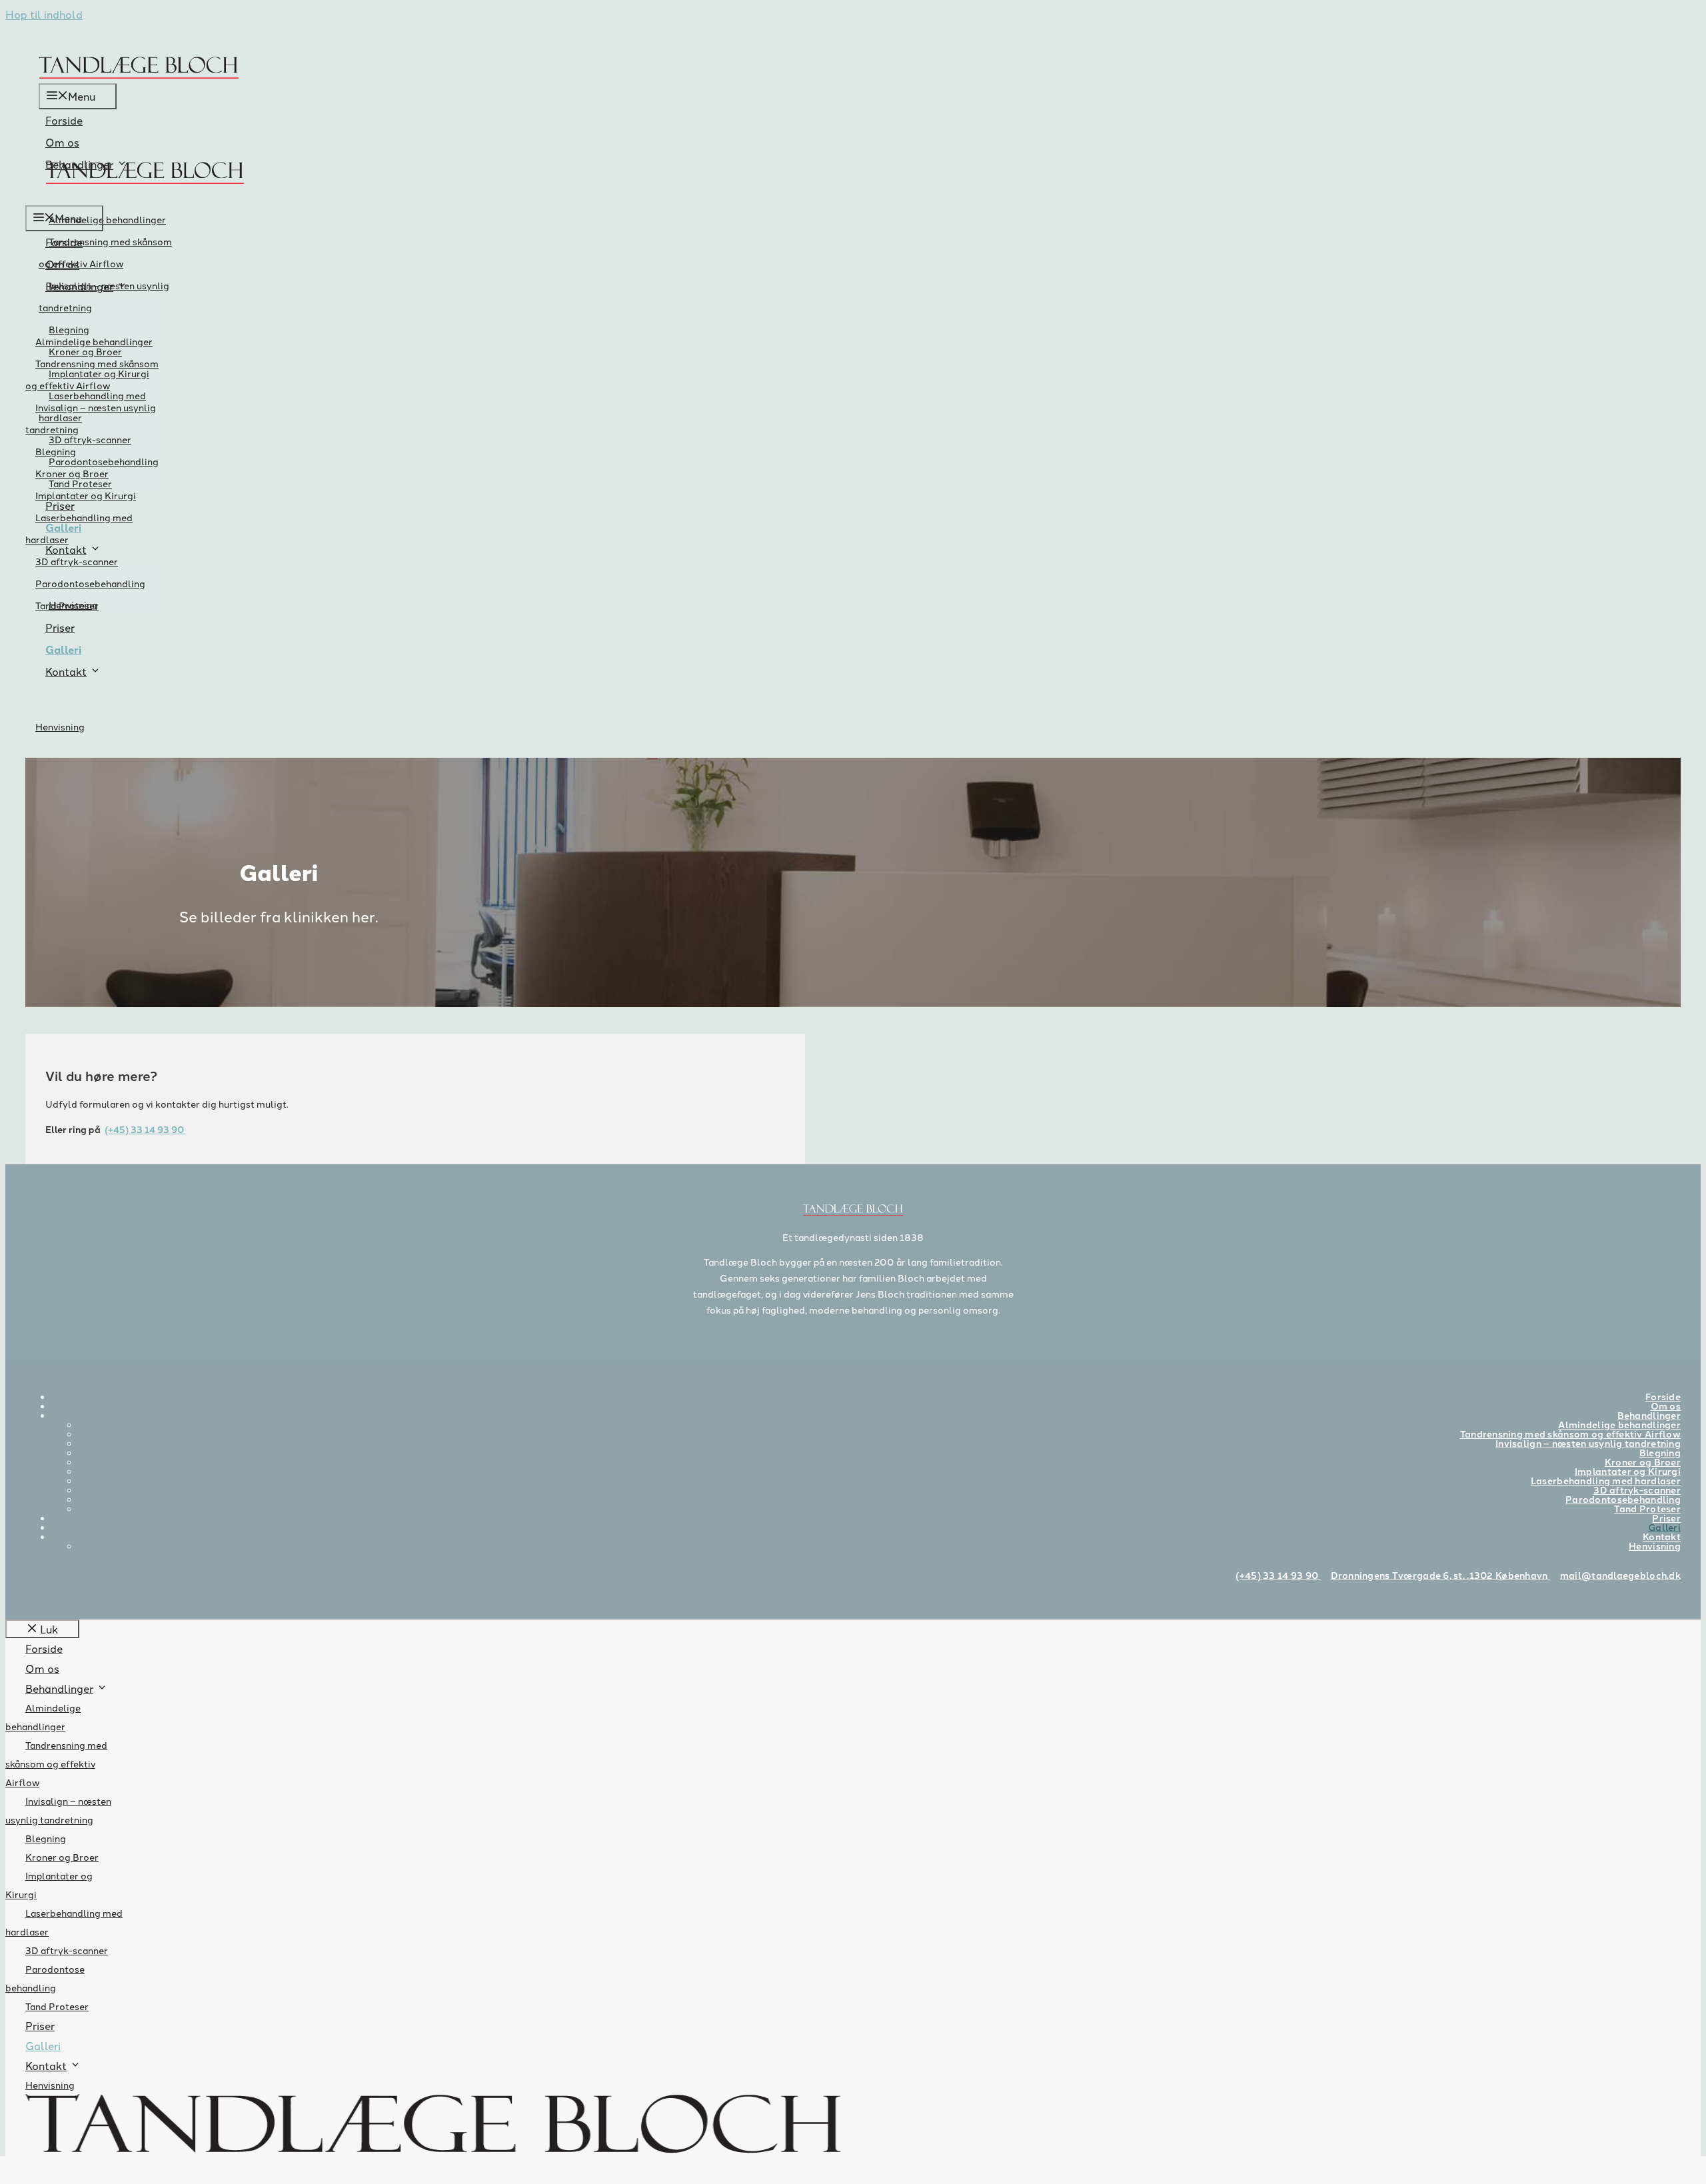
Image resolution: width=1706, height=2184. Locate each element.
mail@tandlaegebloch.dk (1620, 1575)
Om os (62, 142)
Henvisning (60, 726)
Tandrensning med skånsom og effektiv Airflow (105, 252)
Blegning (56, 451)
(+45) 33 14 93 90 (145, 1129)
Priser (60, 627)
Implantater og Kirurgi (86, 495)
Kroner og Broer (72, 473)
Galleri (63, 649)
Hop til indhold (44, 14)
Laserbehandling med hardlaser (79, 528)
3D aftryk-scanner (90, 439)
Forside (64, 120)
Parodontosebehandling (90, 583)
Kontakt (66, 671)
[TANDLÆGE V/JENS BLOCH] (145, 196)
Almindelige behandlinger (107, 219)
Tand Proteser (67, 605)
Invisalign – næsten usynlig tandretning (104, 296)
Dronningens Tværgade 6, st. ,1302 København (1440, 1575)
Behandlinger (79, 286)
